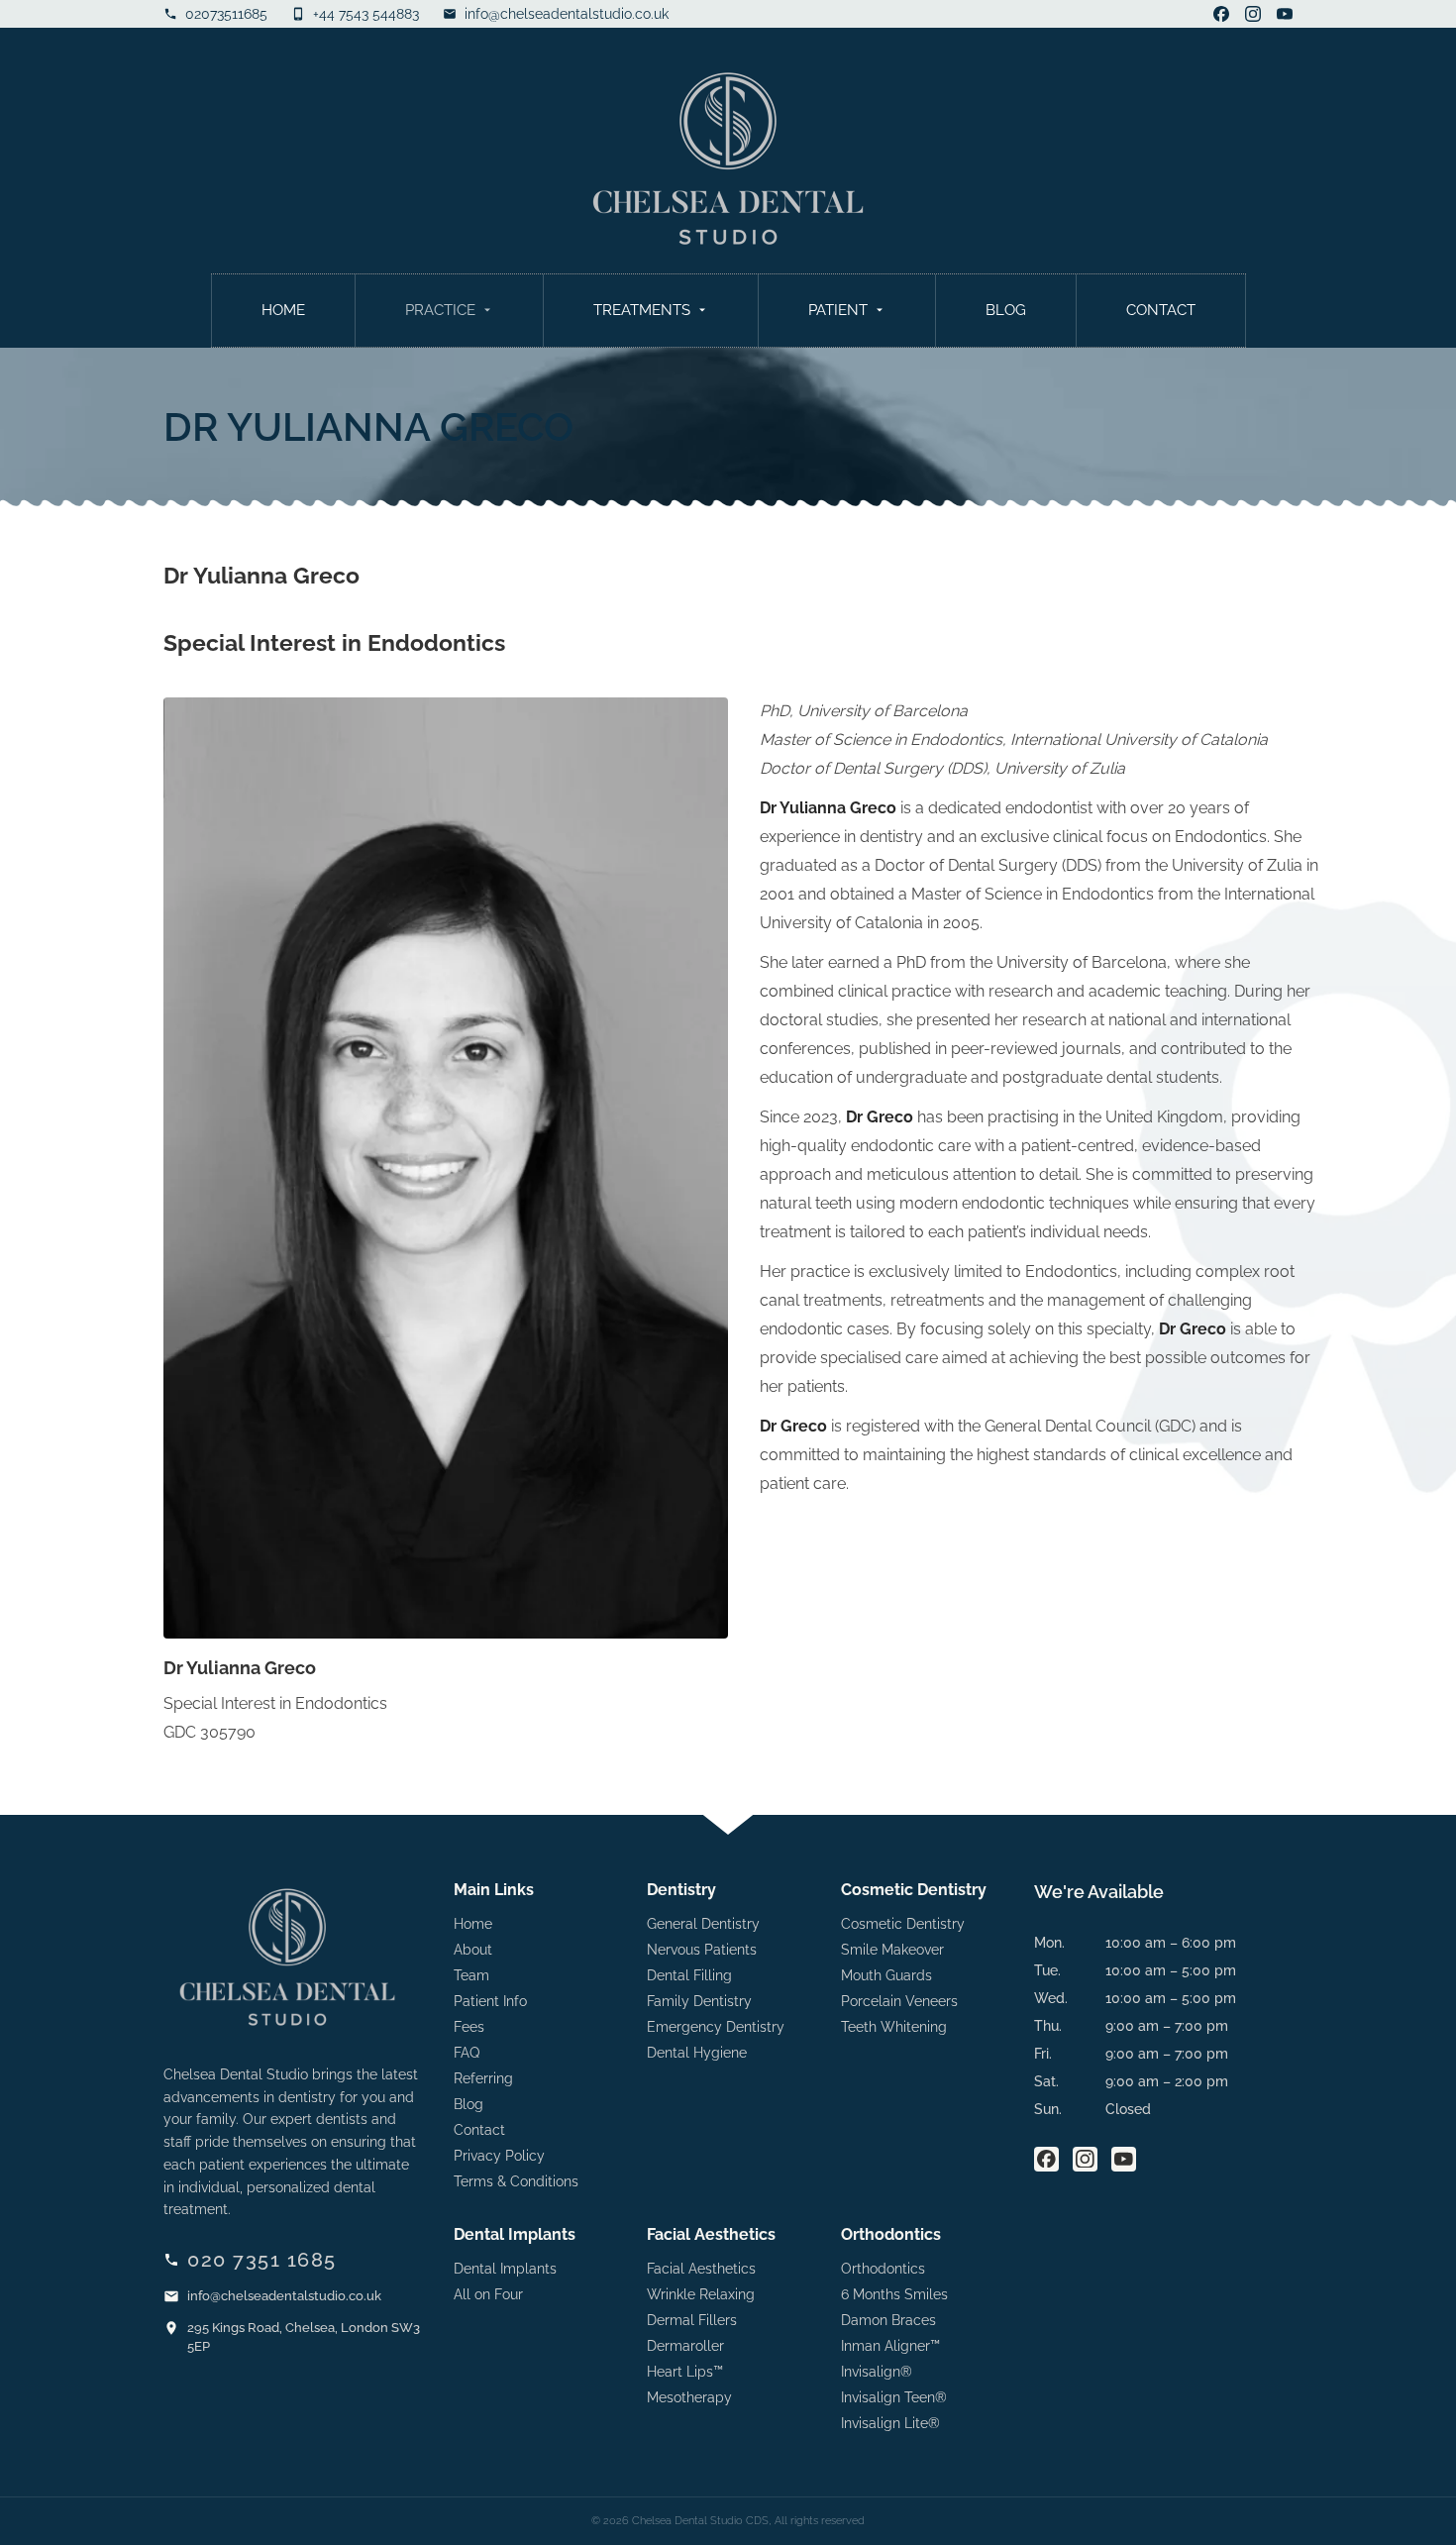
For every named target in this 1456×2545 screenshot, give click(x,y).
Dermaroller (685, 2346)
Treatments (642, 310)
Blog (1006, 310)
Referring (483, 2078)
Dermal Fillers (692, 2320)
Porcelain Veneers (899, 2001)
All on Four (488, 2294)
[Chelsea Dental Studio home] (728, 159)
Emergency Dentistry (716, 2027)
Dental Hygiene (697, 2053)
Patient (838, 310)
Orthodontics (883, 2269)
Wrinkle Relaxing (701, 2294)
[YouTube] (1285, 14)
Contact (1161, 310)
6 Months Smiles (894, 2294)
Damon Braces (888, 2320)
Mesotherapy (689, 2397)
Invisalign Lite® (890, 2423)
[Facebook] (1221, 14)
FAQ (467, 2053)
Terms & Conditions (516, 2181)
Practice (440, 310)
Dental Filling (689, 1975)
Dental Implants (505, 2269)
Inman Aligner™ (890, 2346)
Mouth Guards (886, 1975)
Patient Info (490, 2001)
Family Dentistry (699, 2001)
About (473, 1950)
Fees (469, 2027)
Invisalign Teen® (894, 2397)
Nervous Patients (702, 1950)
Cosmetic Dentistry (903, 1924)
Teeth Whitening (894, 2027)
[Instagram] (1253, 14)
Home (283, 310)
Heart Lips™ (685, 2372)
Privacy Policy (499, 2156)
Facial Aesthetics (701, 2269)
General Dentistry (703, 1924)
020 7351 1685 (262, 2260)
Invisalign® (877, 2372)
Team (471, 1975)
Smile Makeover (892, 1950)
